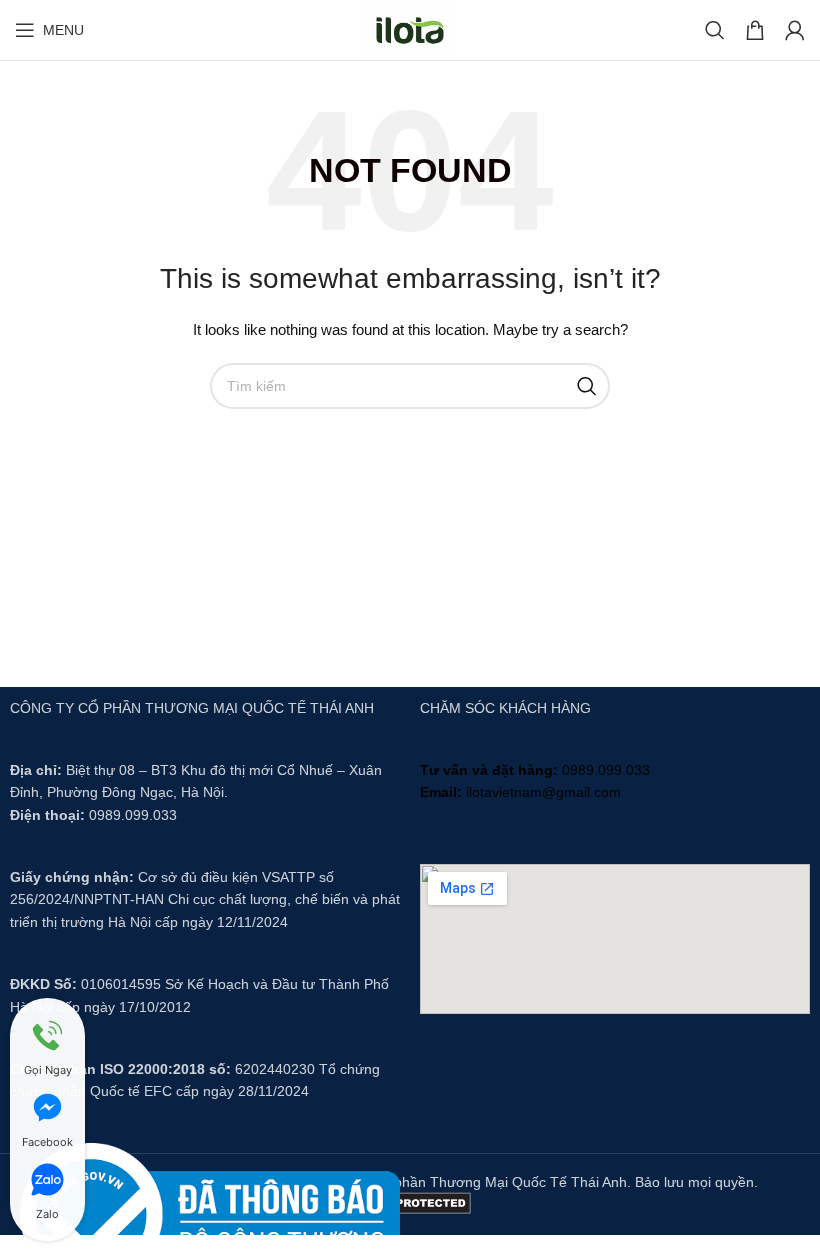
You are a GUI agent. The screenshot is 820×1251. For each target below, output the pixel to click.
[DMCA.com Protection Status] (410, 1201)
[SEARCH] (587, 386)
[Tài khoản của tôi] (795, 30)
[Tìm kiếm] (715, 30)
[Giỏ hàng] (755, 30)
